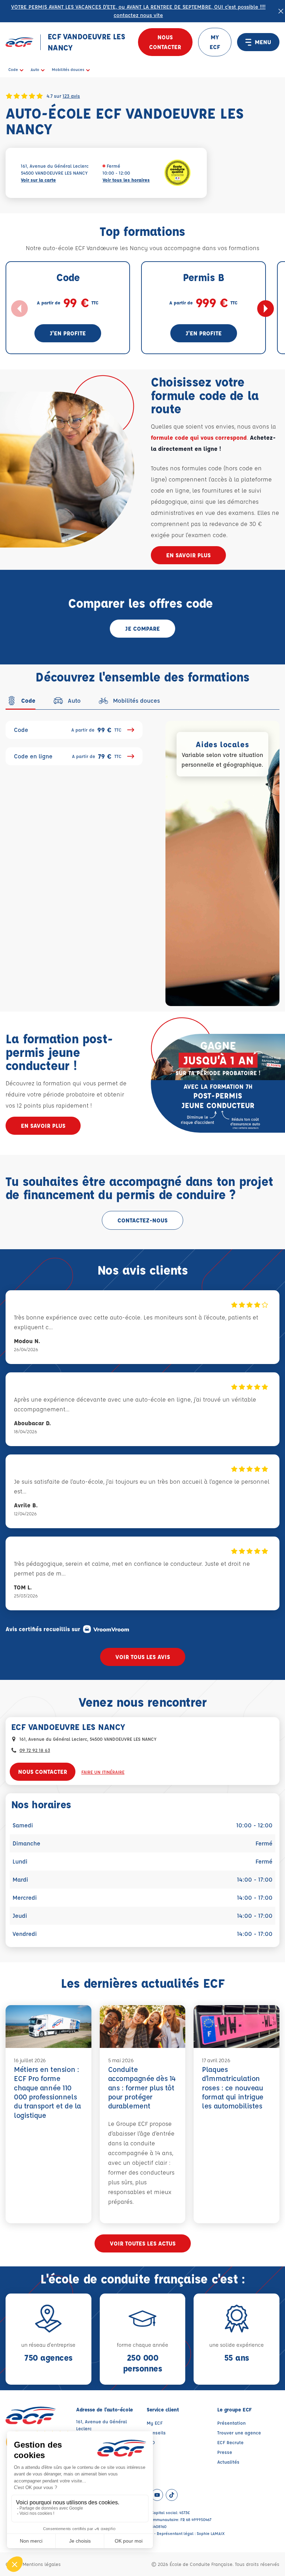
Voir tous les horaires (126, 180)
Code (68, 730)
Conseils (156, 2433)
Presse (225, 2452)
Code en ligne (68, 756)
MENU (263, 42)
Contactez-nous (142, 1220)
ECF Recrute (230, 2442)
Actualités (228, 2462)
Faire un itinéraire (103, 1772)
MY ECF (215, 42)
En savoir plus (188, 555)
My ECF (155, 2423)
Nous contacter (165, 42)
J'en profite (68, 333)
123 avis (71, 96)
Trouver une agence (239, 2433)
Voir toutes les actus (143, 2243)
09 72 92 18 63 (35, 1750)
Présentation (231, 2423)
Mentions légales (42, 2564)
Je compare (142, 628)
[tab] (21, 701)
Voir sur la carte (38, 180)
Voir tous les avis (143, 1657)
